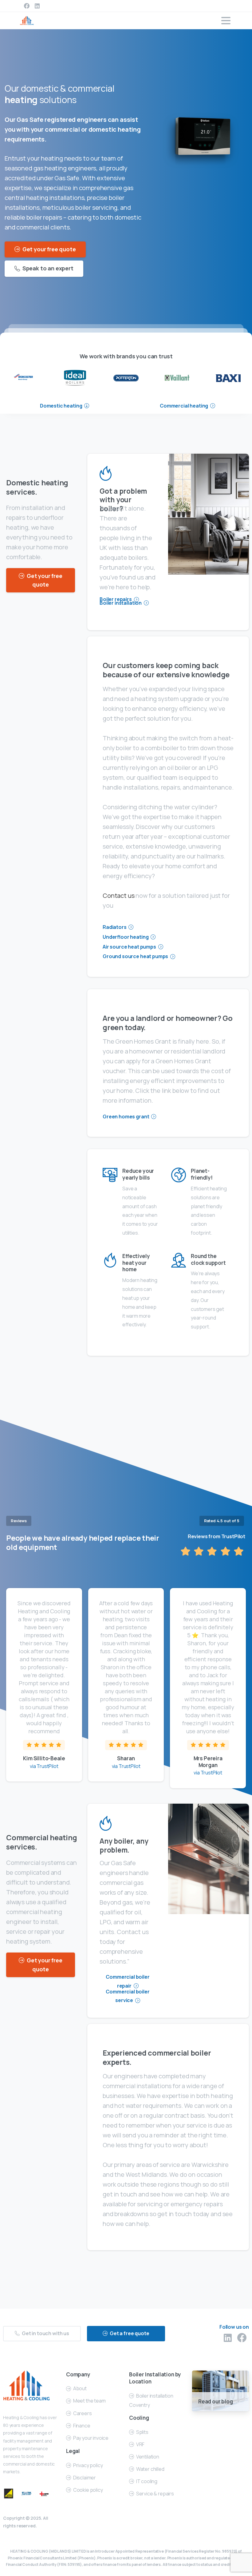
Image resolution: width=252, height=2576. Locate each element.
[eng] (228, 378)
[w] (75, 378)
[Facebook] (27, 6)
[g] (177, 378)
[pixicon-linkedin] (228, 2338)
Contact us (118, 896)
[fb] (126, 378)
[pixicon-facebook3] (242, 2338)
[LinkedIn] (37, 6)
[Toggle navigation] (226, 21)
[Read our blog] (220, 2390)
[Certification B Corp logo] (9, 2493)
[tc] (24, 378)
